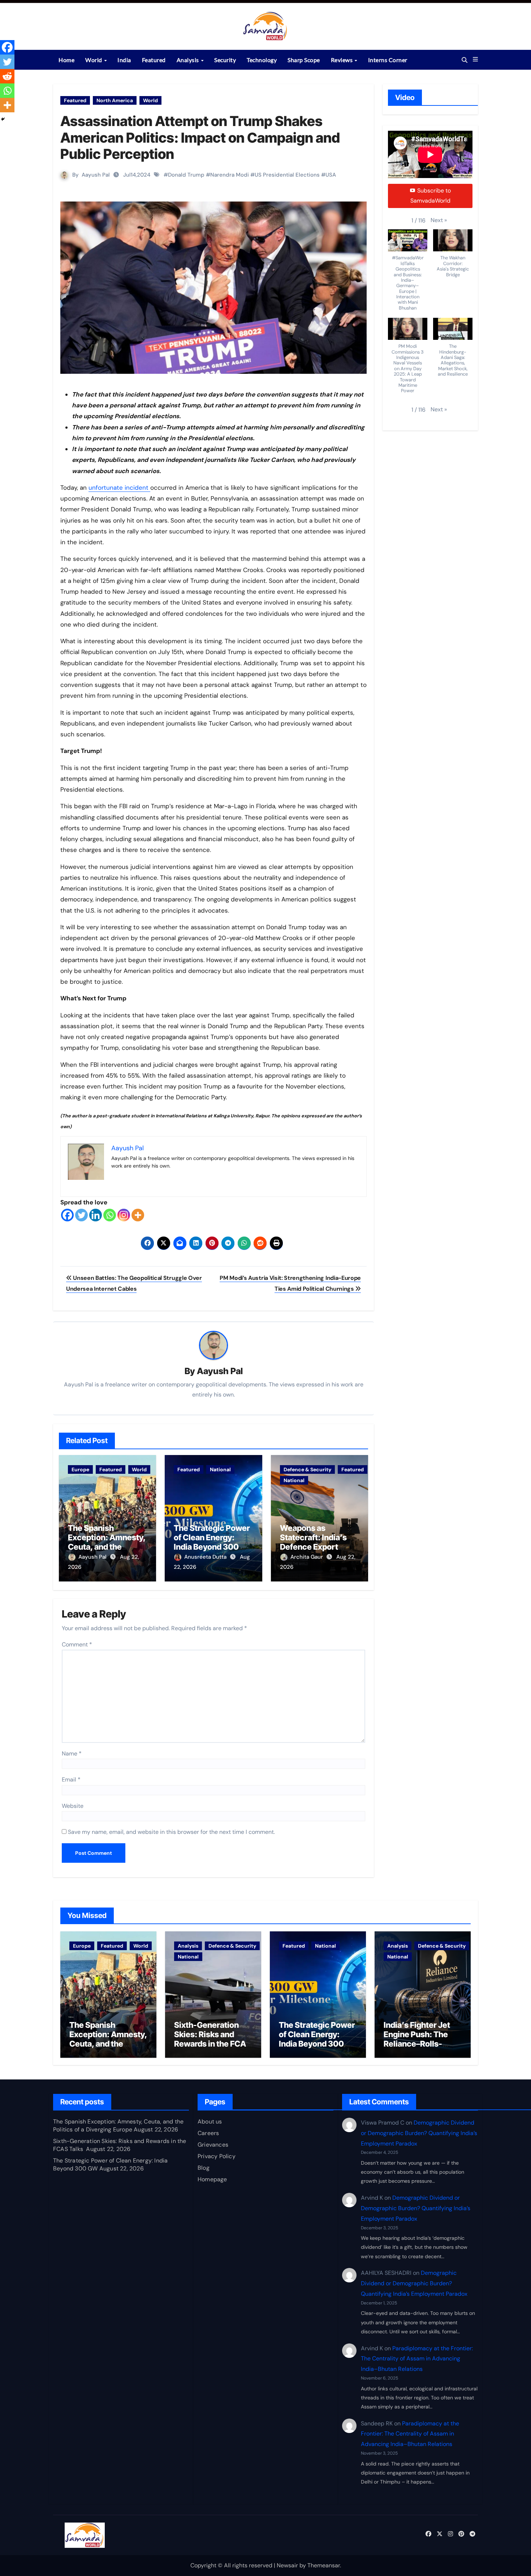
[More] (138, 1215)
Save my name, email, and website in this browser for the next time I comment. (171, 1832)
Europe (80, 1469)
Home (66, 60)
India (124, 60)
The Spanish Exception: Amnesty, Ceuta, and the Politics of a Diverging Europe (107, 1547)
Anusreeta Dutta (206, 1557)
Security (225, 60)
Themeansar (324, 2565)
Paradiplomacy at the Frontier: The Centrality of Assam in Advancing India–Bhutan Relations (417, 2358)
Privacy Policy (217, 2156)
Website (73, 1806)
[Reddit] (7, 76)
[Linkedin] (96, 1215)
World (94, 60)
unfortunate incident (119, 488)
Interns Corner (388, 60)
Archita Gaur (307, 1557)
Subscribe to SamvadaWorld (431, 196)
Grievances (213, 2145)
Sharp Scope (304, 60)
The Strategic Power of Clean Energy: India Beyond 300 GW (212, 1542)
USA (331, 175)
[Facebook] (67, 1215)
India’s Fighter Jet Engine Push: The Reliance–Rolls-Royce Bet (417, 2039)
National (220, 1469)
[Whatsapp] (110, 1215)
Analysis (189, 60)
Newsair (287, 2565)
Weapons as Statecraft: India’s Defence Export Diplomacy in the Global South (313, 1547)
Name (72, 1754)
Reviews (342, 60)
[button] (475, 60)
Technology (262, 60)
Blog (204, 2168)
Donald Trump (186, 175)
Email (71, 1780)
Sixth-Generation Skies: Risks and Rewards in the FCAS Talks (213, 2039)
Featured (154, 60)
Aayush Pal (96, 175)
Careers (208, 2133)
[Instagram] (124, 1215)
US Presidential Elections (287, 175)
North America (115, 100)
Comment (77, 1644)
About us (210, 2122)
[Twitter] (81, 1215)
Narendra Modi (230, 175)
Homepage (212, 2179)
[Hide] (3, 119)
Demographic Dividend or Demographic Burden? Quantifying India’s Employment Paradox (419, 2133)
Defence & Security (307, 1469)
